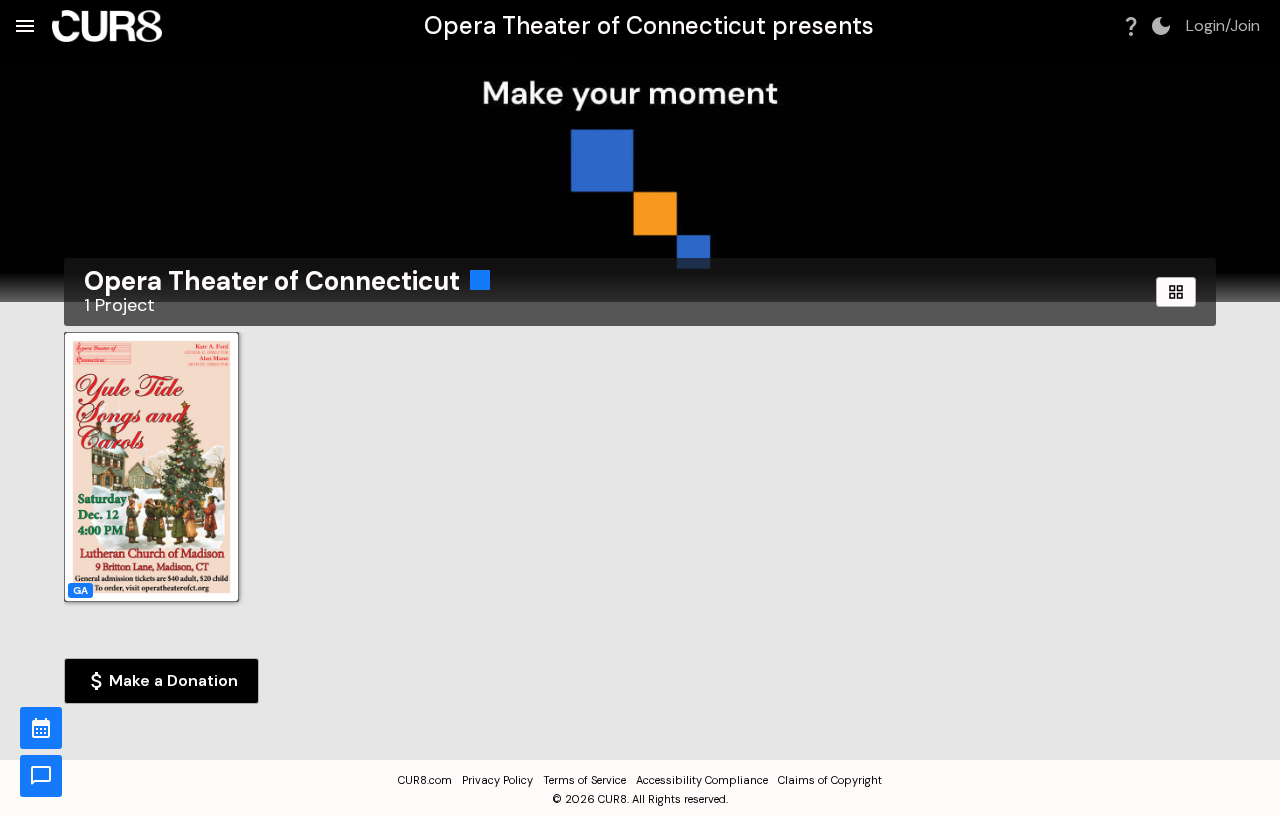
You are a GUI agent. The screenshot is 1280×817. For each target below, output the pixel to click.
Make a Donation (173, 680)
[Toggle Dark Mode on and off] (1161, 26)
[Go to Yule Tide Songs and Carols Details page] (151, 467)
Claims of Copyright (830, 780)
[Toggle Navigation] (25, 26)
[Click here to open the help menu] (1131, 26)
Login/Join (1223, 26)
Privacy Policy (497, 780)
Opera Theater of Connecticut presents (649, 25)
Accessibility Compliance (702, 780)
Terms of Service (584, 780)
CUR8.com (425, 780)
